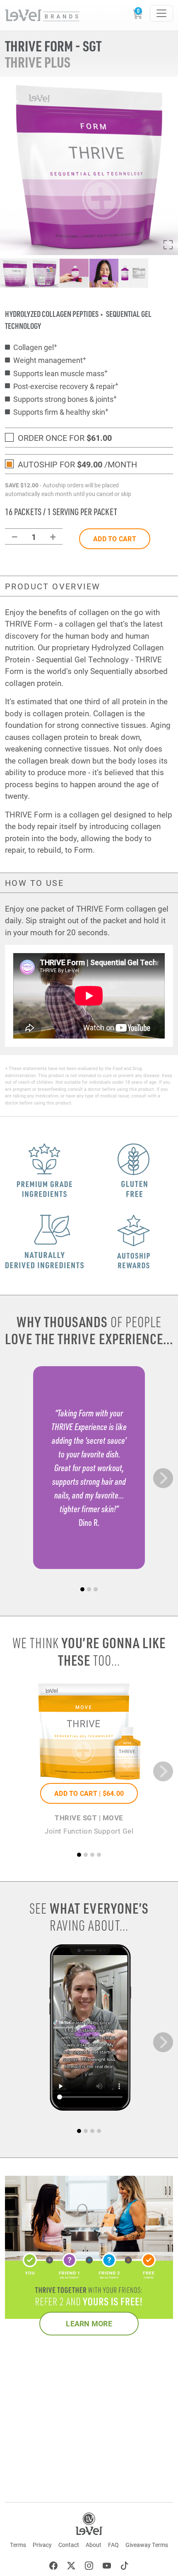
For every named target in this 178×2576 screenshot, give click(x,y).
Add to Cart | (89, 1793)
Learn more (89, 2323)
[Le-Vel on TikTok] (125, 2567)
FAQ (113, 2545)
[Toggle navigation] (161, 13)
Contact (69, 2545)
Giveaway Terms (147, 2545)
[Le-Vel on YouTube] (107, 2567)
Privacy (42, 2545)
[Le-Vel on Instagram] (89, 2567)
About (94, 2545)
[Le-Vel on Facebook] (53, 2567)
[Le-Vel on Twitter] (71, 2567)
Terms (18, 2545)
